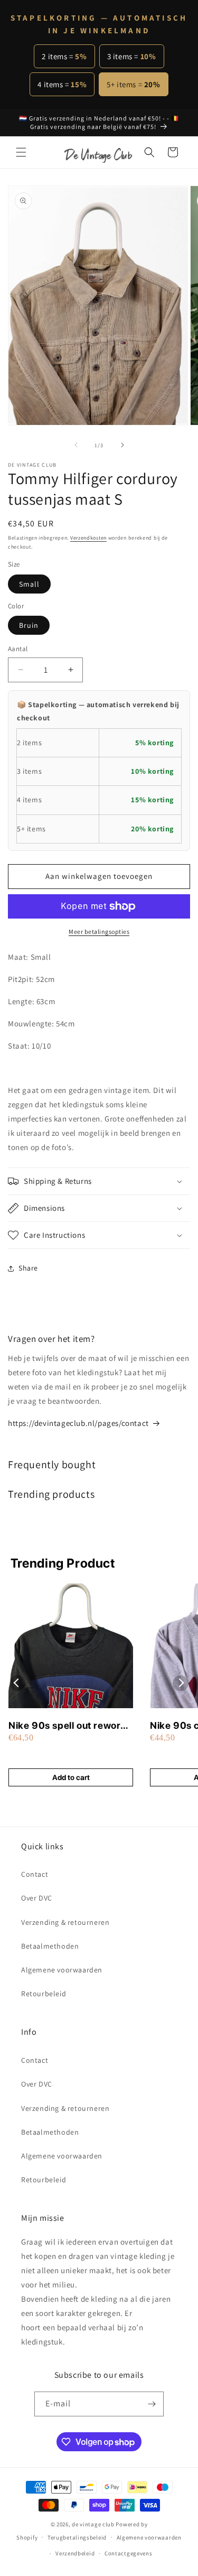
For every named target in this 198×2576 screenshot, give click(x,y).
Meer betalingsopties (99, 932)
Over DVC (37, 1898)
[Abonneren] (152, 2404)
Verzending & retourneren (65, 1922)
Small (29, 584)
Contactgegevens (129, 2553)
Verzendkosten (88, 538)
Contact (35, 1874)
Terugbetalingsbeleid (77, 2537)
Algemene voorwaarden (62, 1970)
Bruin (29, 625)
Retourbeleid (44, 1994)
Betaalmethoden (50, 1946)
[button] (21, 152)
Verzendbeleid (75, 2553)
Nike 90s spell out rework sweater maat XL (67, 1726)
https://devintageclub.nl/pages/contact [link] (78, 1423)
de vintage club (93, 2524)
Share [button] (28, 1268)
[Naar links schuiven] (76, 445)
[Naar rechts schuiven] (122, 445)
